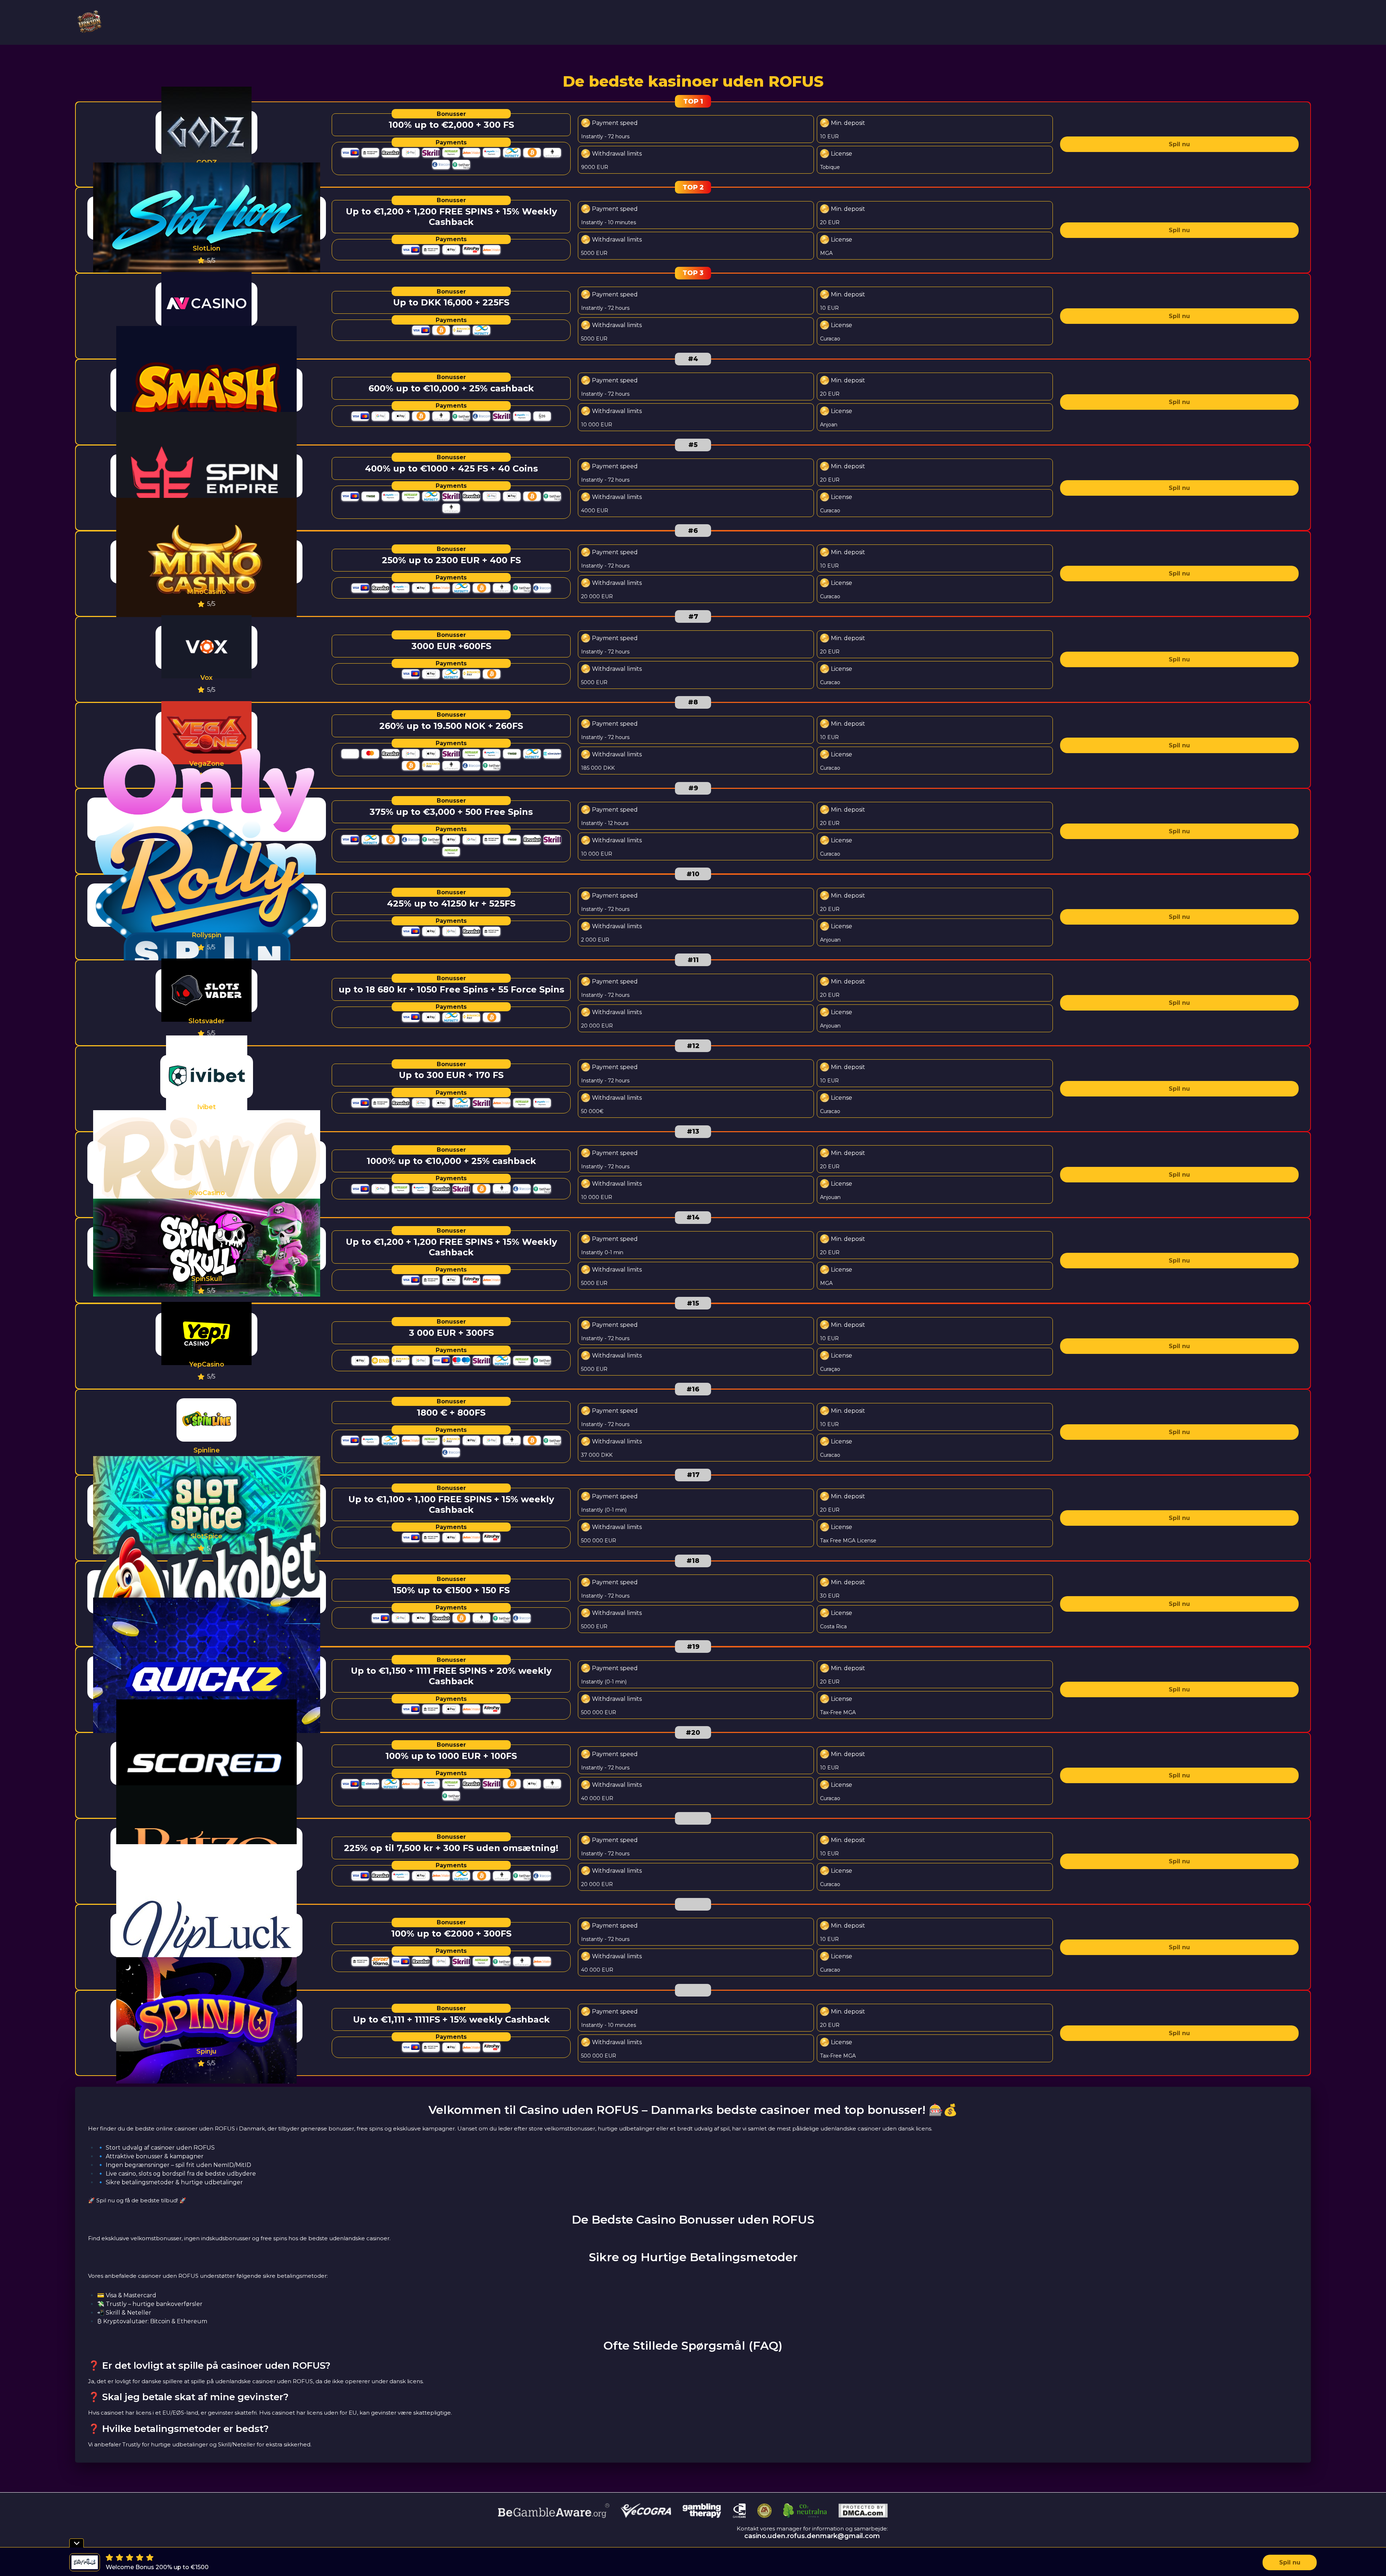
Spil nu (1179, 144)
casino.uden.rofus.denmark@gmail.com (812, 2536)
